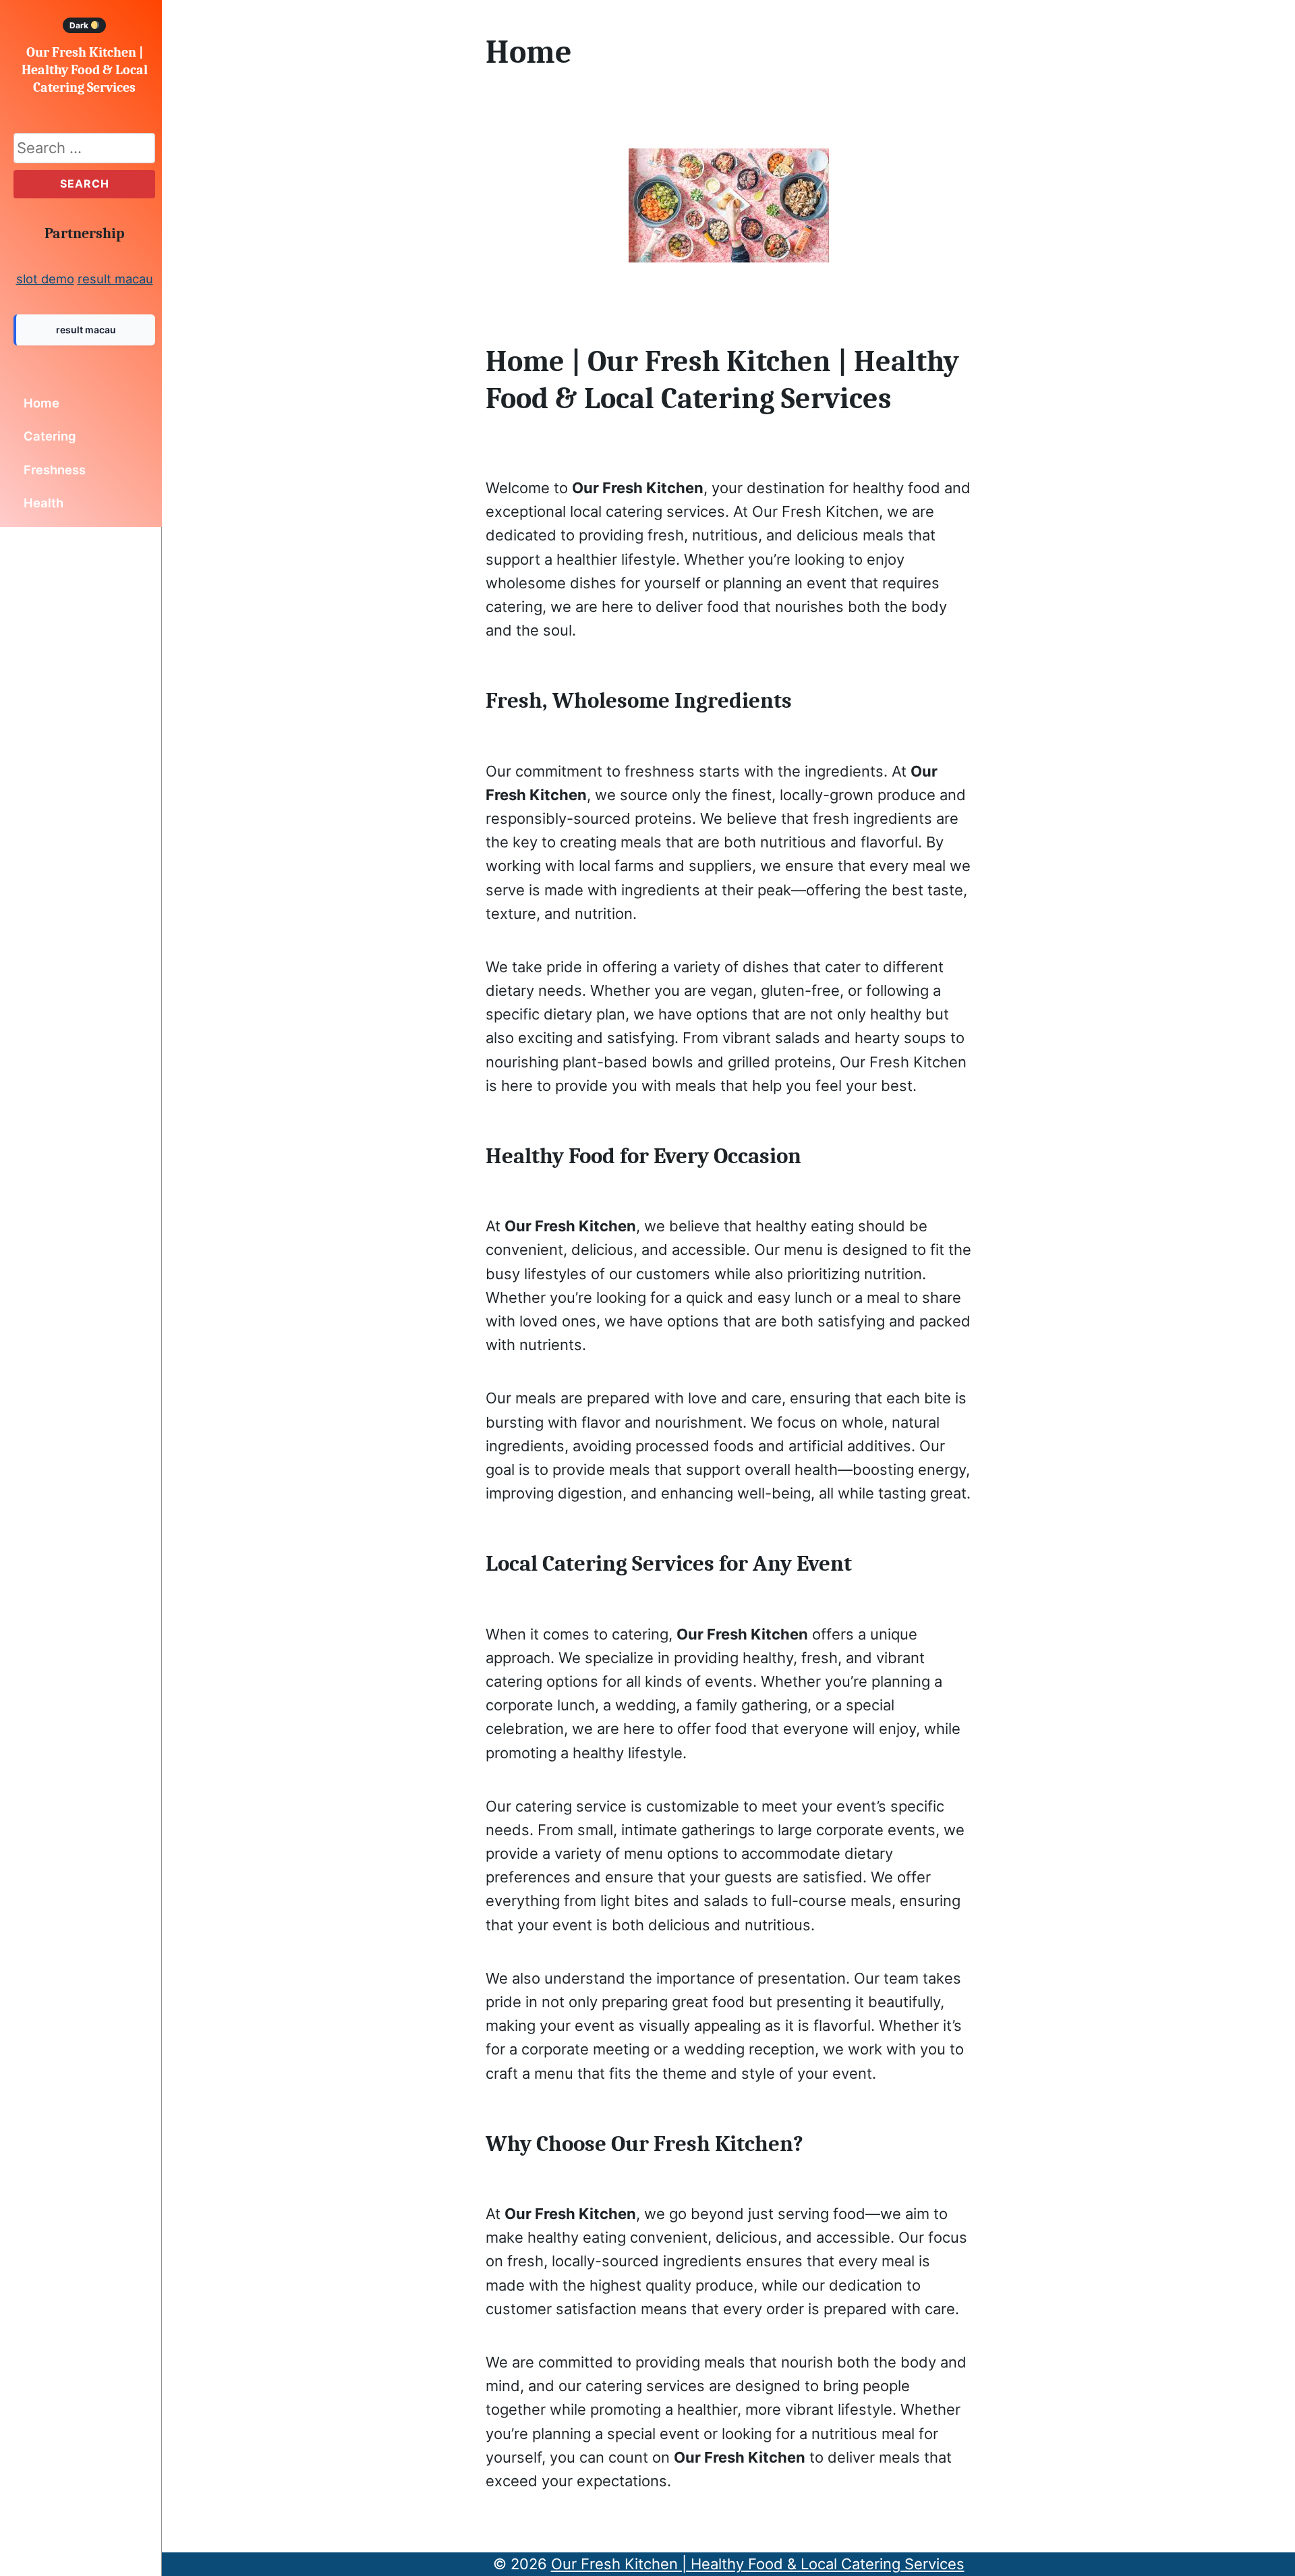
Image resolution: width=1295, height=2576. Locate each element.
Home (41, 403)
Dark (80, 25)
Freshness (55, 470)
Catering (50, 436)
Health (44, 503)
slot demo (45, 279)
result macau (115, 279)
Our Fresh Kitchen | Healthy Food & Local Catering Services (85, 70)
